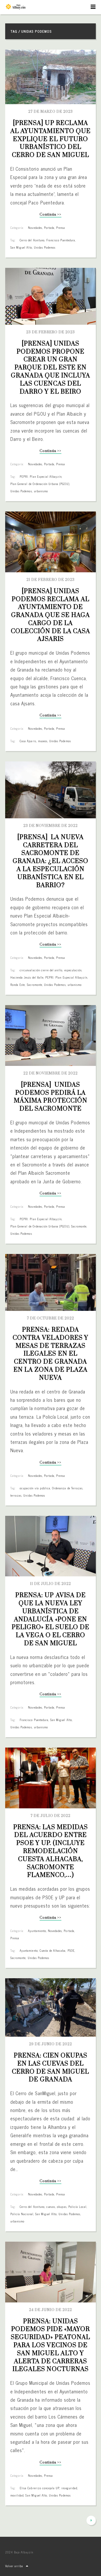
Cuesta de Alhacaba (53, 1950)
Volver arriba (14, 2566)
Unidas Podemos (45, 247)
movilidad (17, 2495)
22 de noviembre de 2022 (51, 1073)
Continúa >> (50, 215)
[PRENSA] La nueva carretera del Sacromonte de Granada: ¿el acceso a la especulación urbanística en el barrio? (51, 861)
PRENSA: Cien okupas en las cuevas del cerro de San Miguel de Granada (51, 2068)
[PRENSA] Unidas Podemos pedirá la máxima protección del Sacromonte (51, 1097)
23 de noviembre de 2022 (51, 826)
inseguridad (69, 2488)
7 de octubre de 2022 (51, 1318)
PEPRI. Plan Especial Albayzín (41, 476)
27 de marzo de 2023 (51, 112)
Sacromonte (35, 985)
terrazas (16, 1495)
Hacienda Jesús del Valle (27, 977)
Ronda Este (18, 985)
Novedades (35, 228)
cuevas (51, 2207)
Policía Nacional (22, 2214)
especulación (73, 970)
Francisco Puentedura (61, 240)
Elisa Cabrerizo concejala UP (40, 2488)
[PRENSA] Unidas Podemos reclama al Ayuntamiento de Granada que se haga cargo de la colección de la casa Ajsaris (51, 615)
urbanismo (41, 491)
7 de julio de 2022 (51, 1816)
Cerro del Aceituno (32, 240)
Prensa (61, 228)
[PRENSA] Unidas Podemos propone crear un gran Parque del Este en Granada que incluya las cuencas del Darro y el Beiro (51, 368)
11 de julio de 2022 (51, 1584)
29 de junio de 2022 (51, 2044)
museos (43, 741)
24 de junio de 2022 (51, 2310)
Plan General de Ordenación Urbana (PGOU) (40, 484)
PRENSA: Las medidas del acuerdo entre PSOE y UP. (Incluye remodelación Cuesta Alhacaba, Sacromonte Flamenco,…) (51, 1851)
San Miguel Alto (21, 247)
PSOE (71, 1950)
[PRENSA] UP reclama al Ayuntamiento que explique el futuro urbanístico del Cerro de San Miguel (51, 139)
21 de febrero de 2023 (51, 580)
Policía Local (78, 2207)
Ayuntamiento (37, 1931)
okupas (62, 2207)
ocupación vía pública (35, 1488)
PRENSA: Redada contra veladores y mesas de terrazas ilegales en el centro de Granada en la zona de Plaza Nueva (51, 1354)
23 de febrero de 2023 (51, 332)
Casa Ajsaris (28, 741)
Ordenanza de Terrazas (67, 1488)
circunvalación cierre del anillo (41, 970)
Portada (49, 228)
